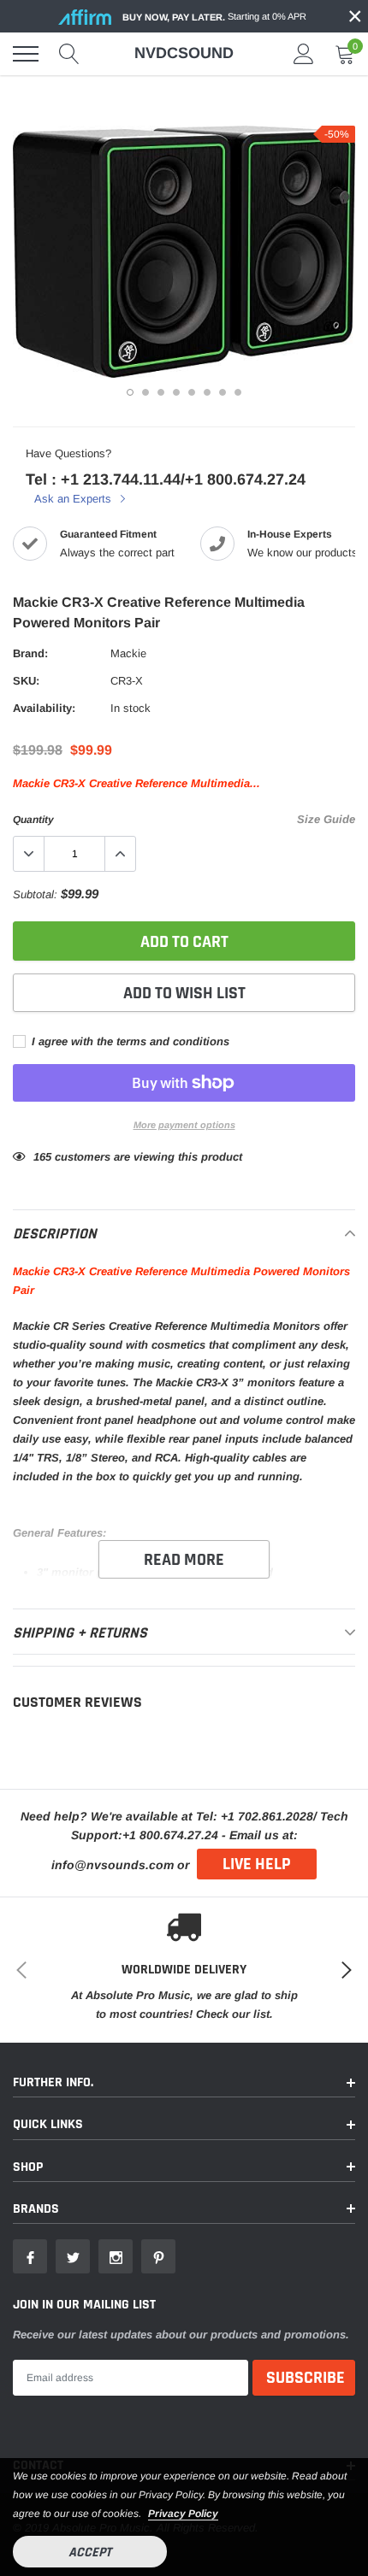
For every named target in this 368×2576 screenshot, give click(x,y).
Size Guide (326, 819)
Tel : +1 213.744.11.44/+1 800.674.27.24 (166, 479)
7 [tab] (223, 392)
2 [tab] (145, 392)
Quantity (33, 820)
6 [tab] (207, 392)
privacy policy (183, 2514)
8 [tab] (238, 392)
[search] (69, 54)
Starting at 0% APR (214, 17)
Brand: (30, 653)
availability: (44, 708)
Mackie (128, 653)
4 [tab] (176, 392)
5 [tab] (192, 392)
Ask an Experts (74, 499)
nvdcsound (184, 53)
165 (42, 1157)
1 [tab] (130, 392)
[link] (30, 2256)
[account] (304, 53)
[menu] (26, 54)
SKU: (26, 681)
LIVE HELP (257, 1864)
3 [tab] (161, 392)
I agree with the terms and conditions (129, 1041)
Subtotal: (35, 894)
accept (90, 2552)
